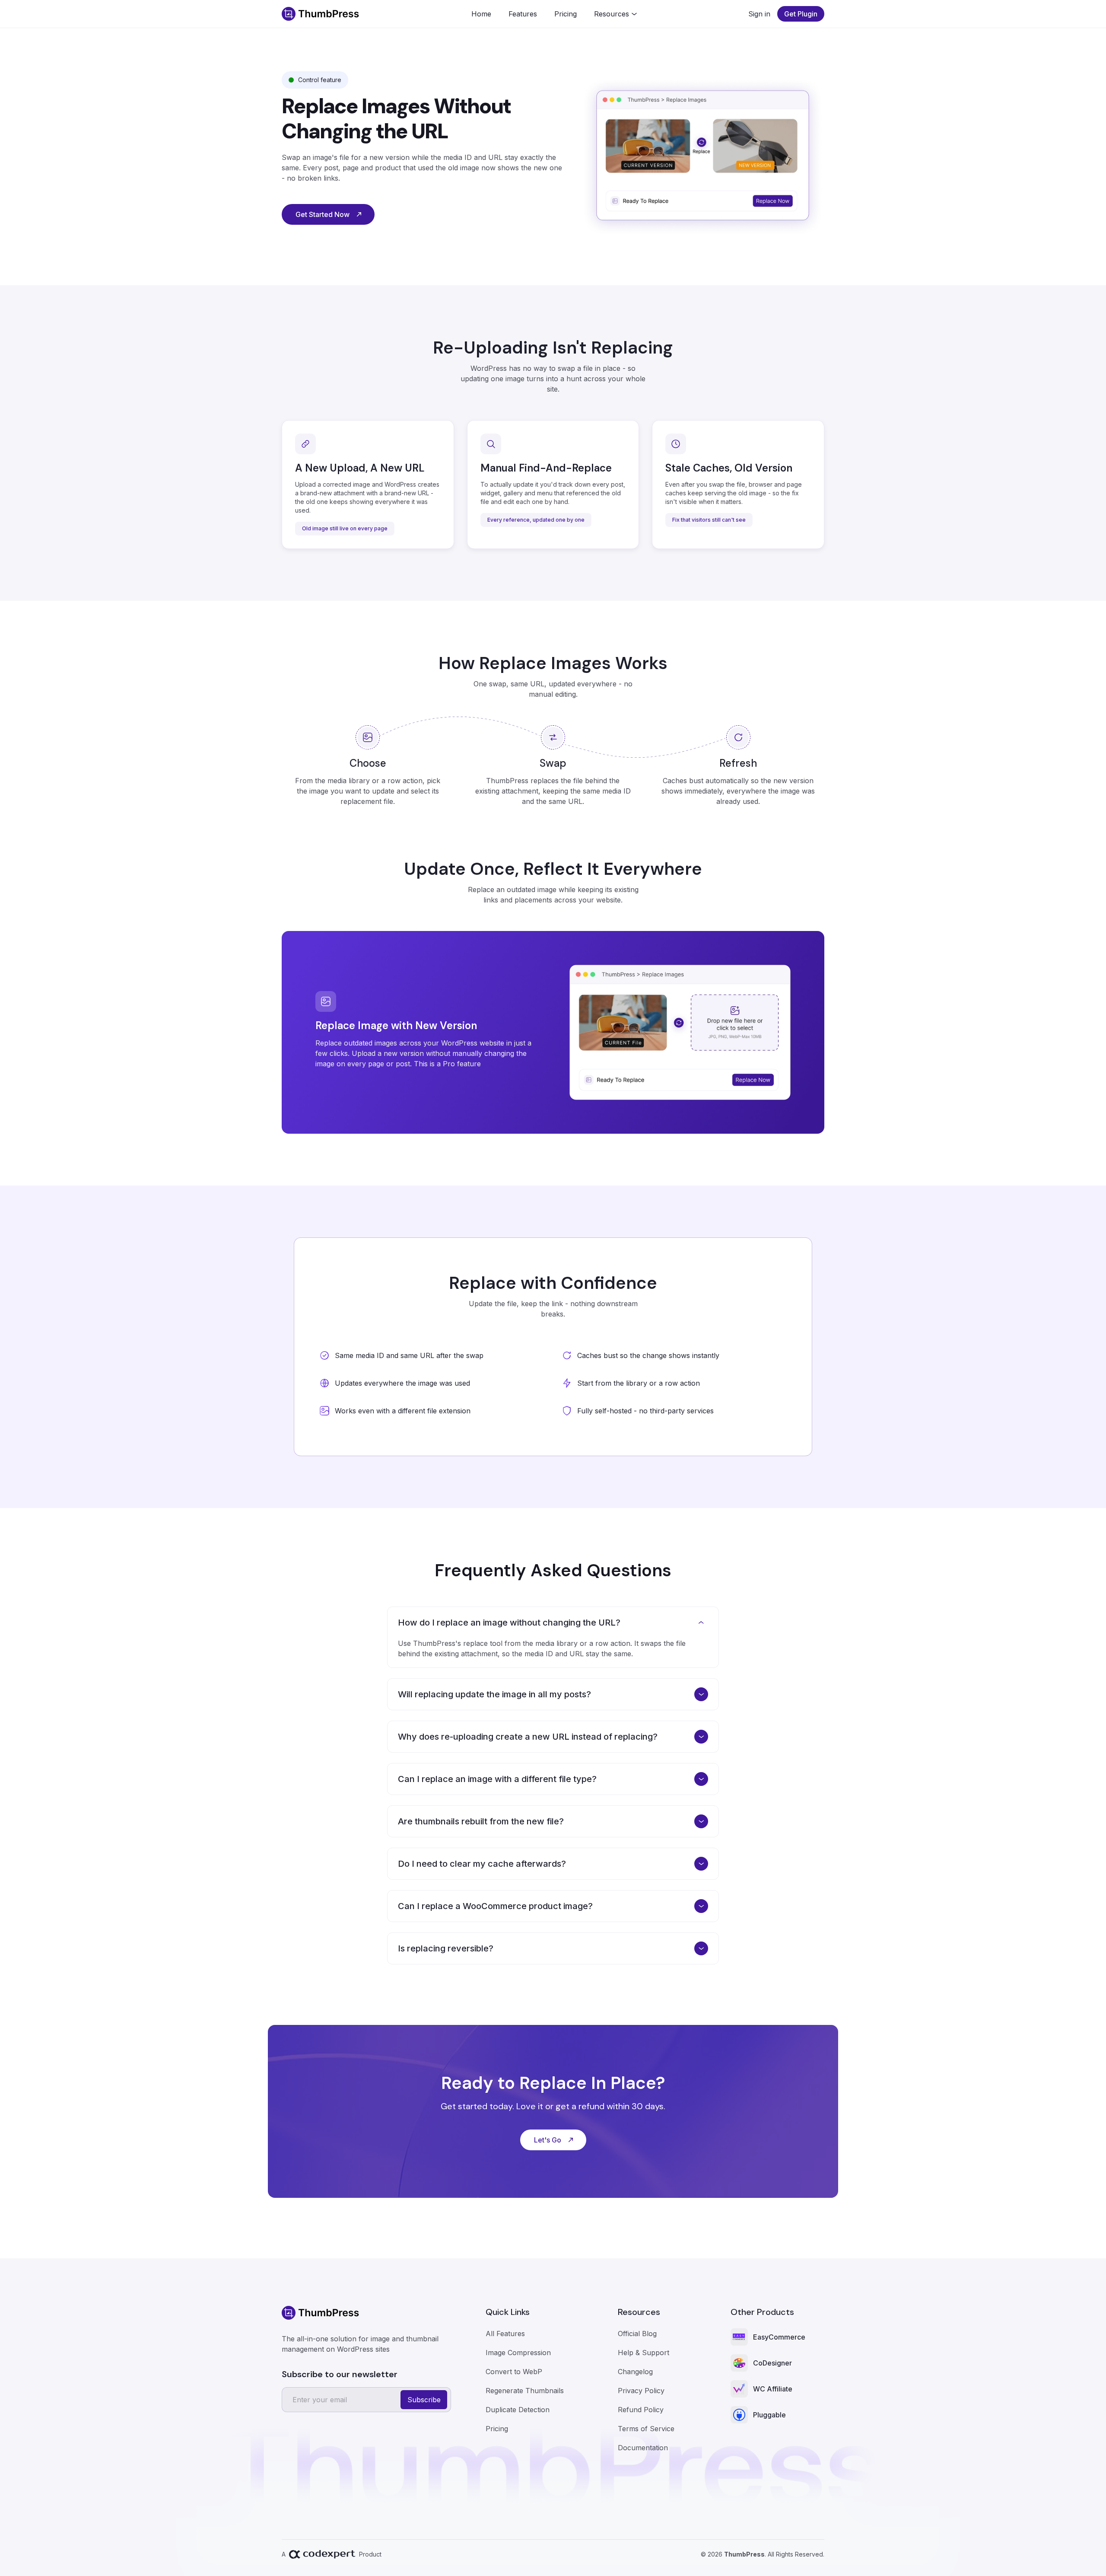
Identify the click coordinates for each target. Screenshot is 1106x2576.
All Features (505, 2334)
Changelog (635, 2372)
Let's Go (548, 2140)
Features (523, 14)
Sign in (759, 14)
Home (481, 14)
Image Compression (518, 2353)
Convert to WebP (514, 2372)
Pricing (566, 14)
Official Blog (637, 2334)
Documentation (643, 2448)
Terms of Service (646, 2429)
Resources (612, 14)
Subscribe (424, 2400)
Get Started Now (323, 214)
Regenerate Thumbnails (525, 2391)
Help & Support (644, 2353)
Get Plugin (801, 14)
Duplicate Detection (518, 2410)
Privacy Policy (641, 2391)
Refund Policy (641, 2410)
